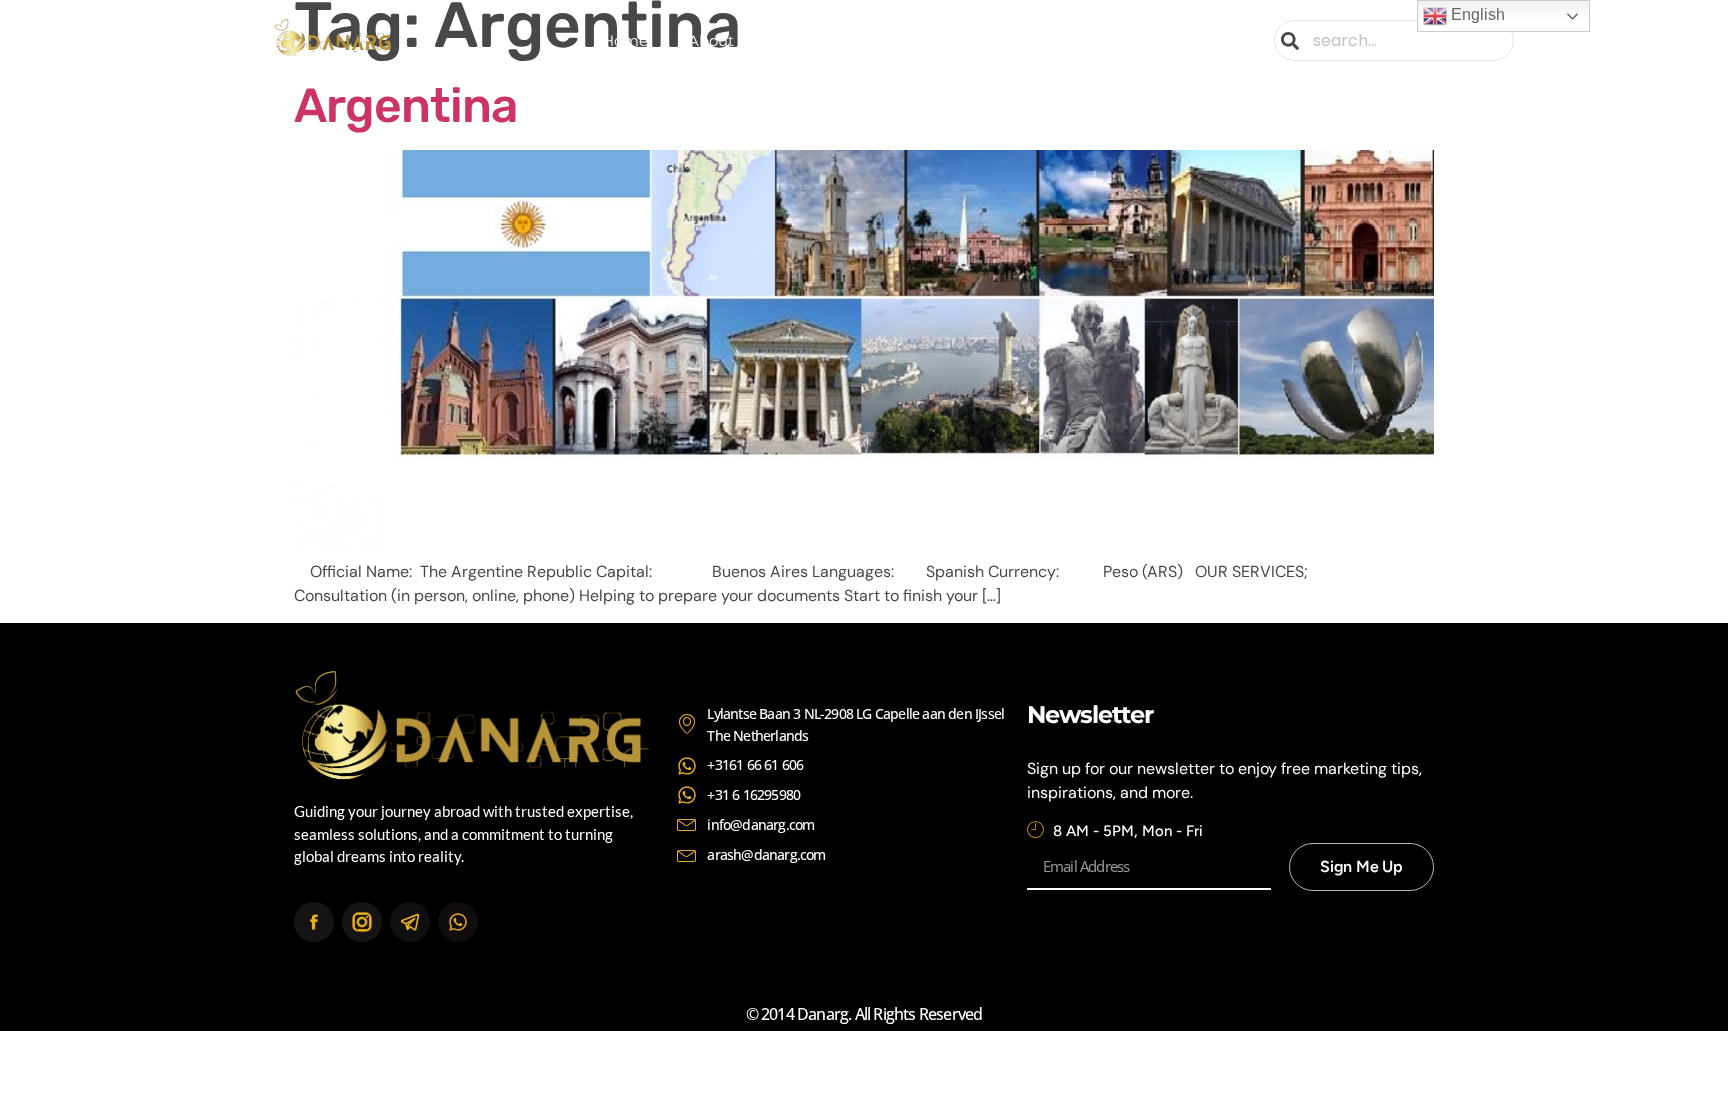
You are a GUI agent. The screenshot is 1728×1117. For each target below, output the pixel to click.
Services (827, 40)
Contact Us (1085, 40)
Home (625, 40)
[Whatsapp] (458, 922)
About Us (722, 40)
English (1476, 14)
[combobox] (1394, 40)
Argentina (405, 105)
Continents (938, 40)
